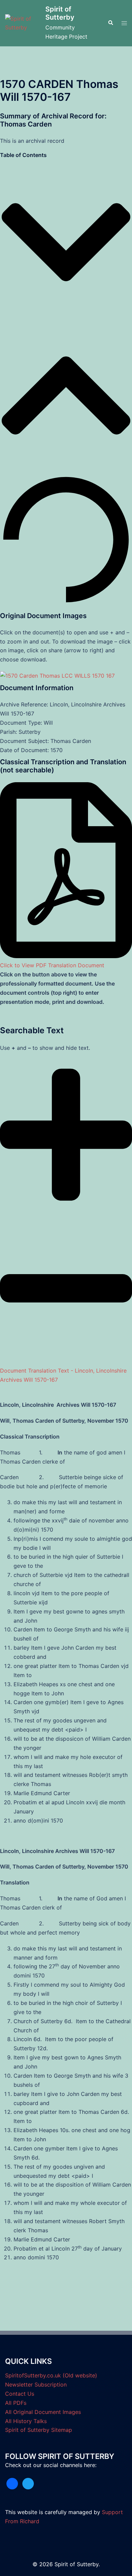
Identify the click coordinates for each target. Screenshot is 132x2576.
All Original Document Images (43, 2412)
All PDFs (16, 2403)
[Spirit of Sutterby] (23, 23)
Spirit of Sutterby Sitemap (39, 2430)
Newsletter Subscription (36, 2385)
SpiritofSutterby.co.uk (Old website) (51, 2375)
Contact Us (20, 2394)
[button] (110, 23)
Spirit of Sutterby (60, 13)
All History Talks (26, 2421)
